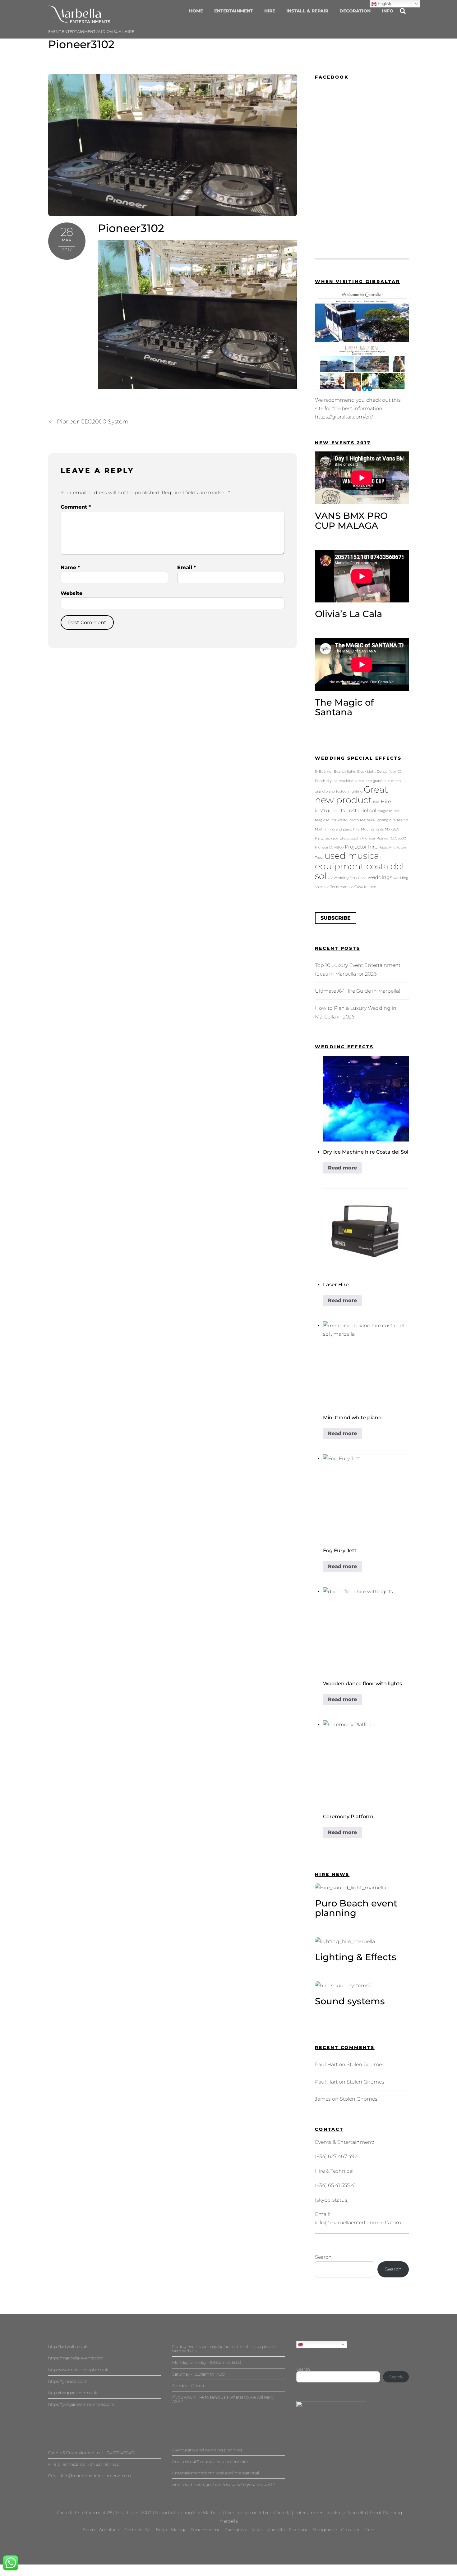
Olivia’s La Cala (349, 614)
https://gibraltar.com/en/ (344, 417)
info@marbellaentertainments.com (358, 2223)
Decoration (355, 11)
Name (70, 567)
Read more (342, 1168)
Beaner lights (345, 772)
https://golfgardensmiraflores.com (81, 2404)
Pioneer (369, 838)
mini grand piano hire (342, 829)
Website (72, 593)
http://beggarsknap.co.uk (73, 2393)
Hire (270, 11)
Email (187, 567)
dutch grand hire (376, 781)
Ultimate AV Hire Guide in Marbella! (358, 991)
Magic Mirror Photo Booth (337, 820)
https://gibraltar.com (68, 2381)
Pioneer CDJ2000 (391, 838)
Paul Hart (326, 2064)
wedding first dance (350, 878)
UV (330, 878)
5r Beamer (324, 772)
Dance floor (386, 772)
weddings (380, 877)
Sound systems (350, 2001)
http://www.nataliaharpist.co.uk (78, 2370)
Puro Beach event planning (356, 1908)
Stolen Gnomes (365, 2064)
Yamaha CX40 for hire (358, 887)
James (323, 2099)
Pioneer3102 (81, 44)
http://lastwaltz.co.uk (68, 2346)
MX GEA (392, 829)
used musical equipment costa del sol (359, 866)
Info (388, 11)
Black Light (366, 772)
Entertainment (234, 11)
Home (196, 11)
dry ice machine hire (344, 781)
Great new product (351, 795)
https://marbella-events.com (76, 2358)
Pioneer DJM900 (329, 847)
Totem (402, 847)
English (310, 2344)
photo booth (350, 838)
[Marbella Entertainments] (79, 20)
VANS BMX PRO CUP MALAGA (351, 521)
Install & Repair (307, 11)
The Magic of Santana (344, 707)
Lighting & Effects (356, 1957)
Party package (327, 838)
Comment (76, 507)
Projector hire (361, 847)
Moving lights (372, 829)
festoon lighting (349, 792)
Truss (319, 858)
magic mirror (388, 811)
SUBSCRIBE (336, 918)
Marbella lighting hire (378, 820)
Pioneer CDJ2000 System (93, 421)
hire (376, 802)
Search (323, 2257)
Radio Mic (387, 847)
